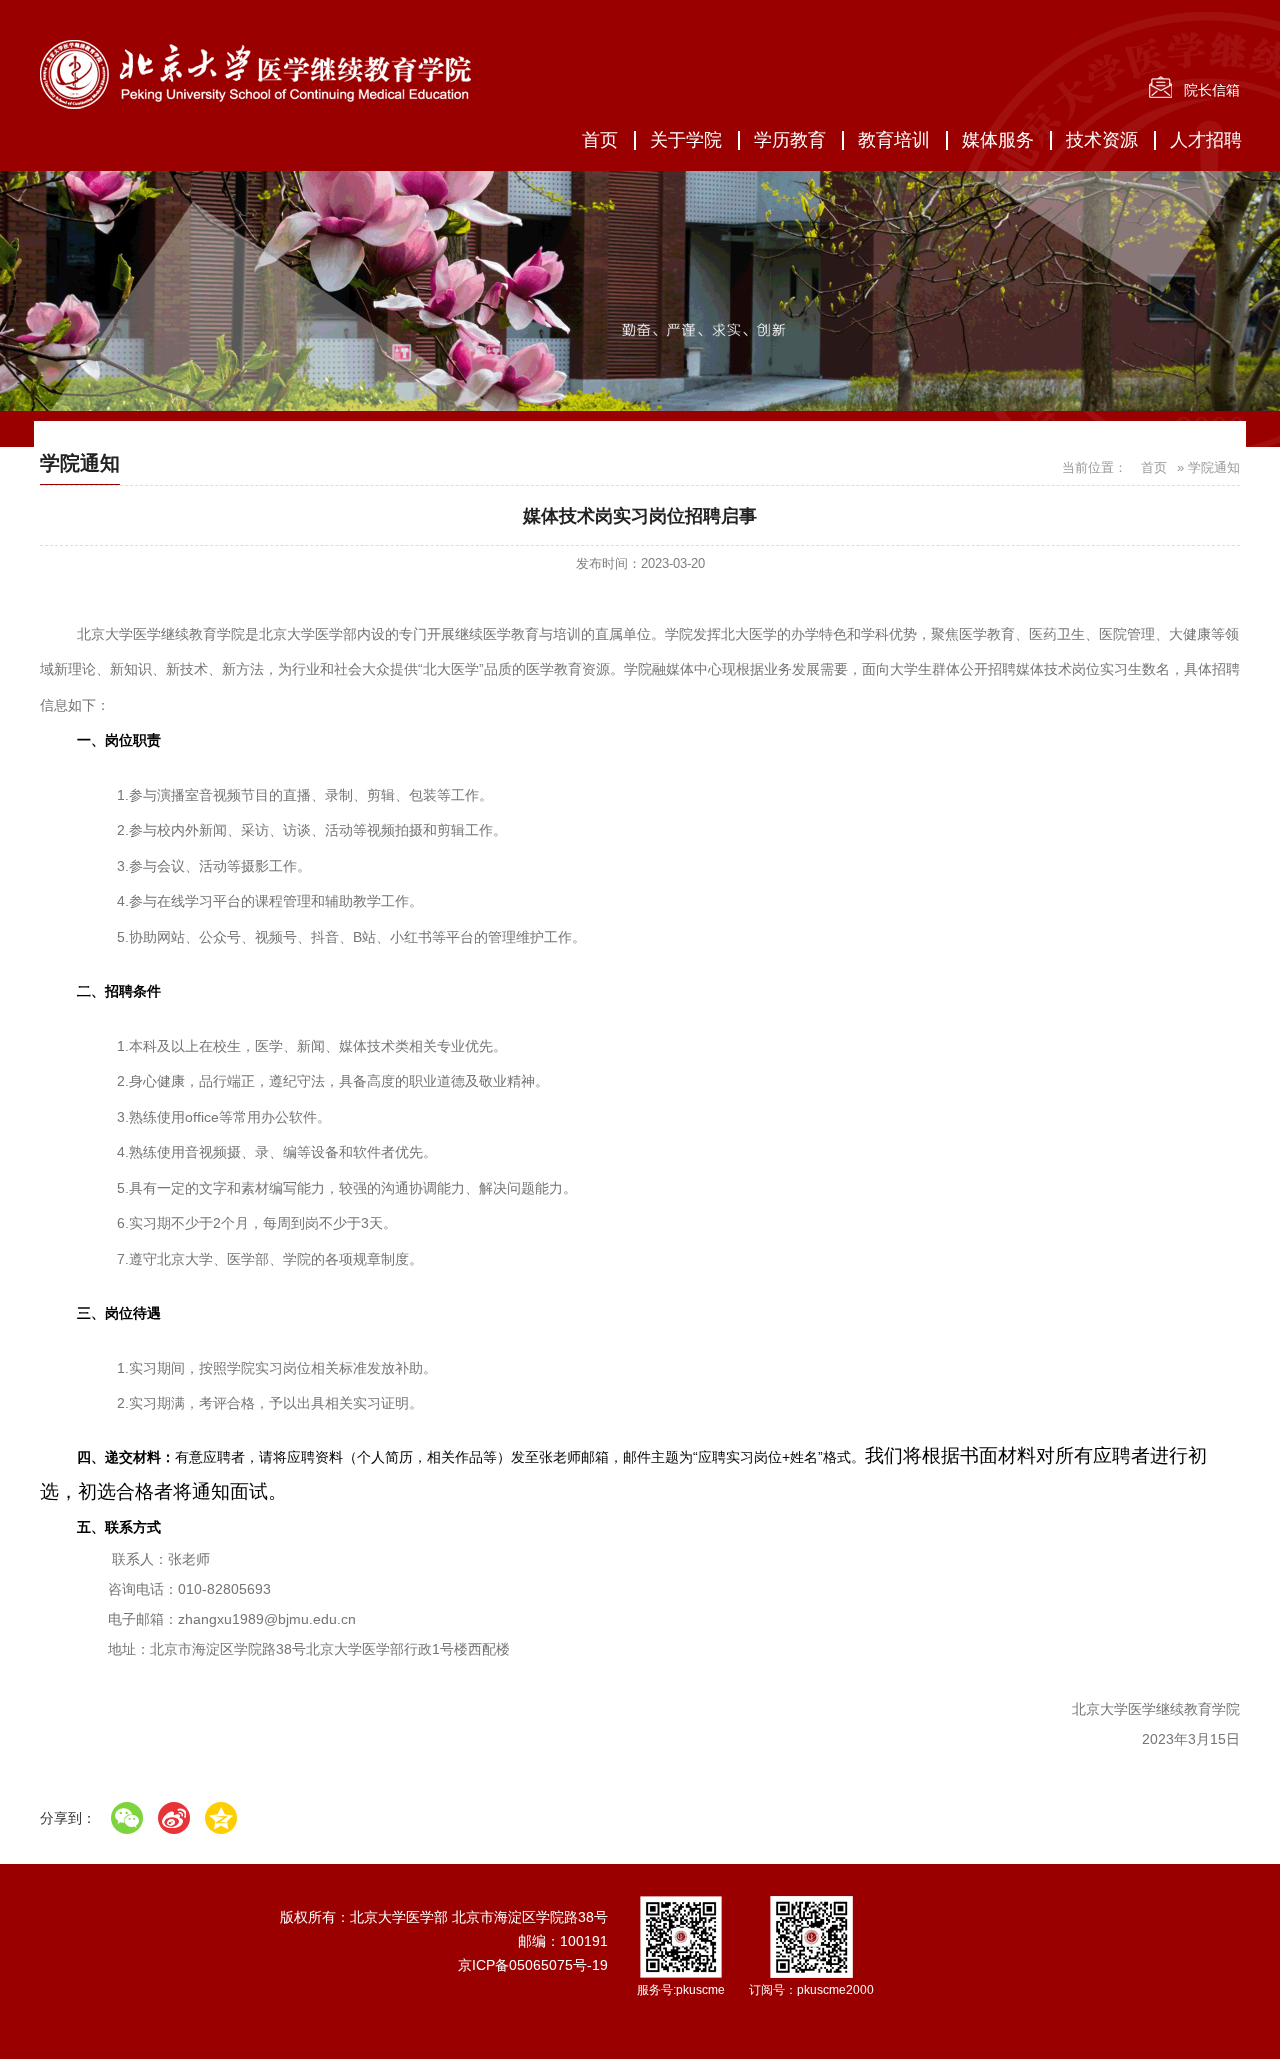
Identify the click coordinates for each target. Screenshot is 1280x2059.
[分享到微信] (127, 1818)
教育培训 (894, 140)
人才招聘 (1206, 140)
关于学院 (686, 140)
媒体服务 (998, 140)
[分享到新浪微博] (174, 1818)
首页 (600, 140)
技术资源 (1102, 140)
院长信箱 (1212, 90)
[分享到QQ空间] (221, 1818)
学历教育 (790, 140)
